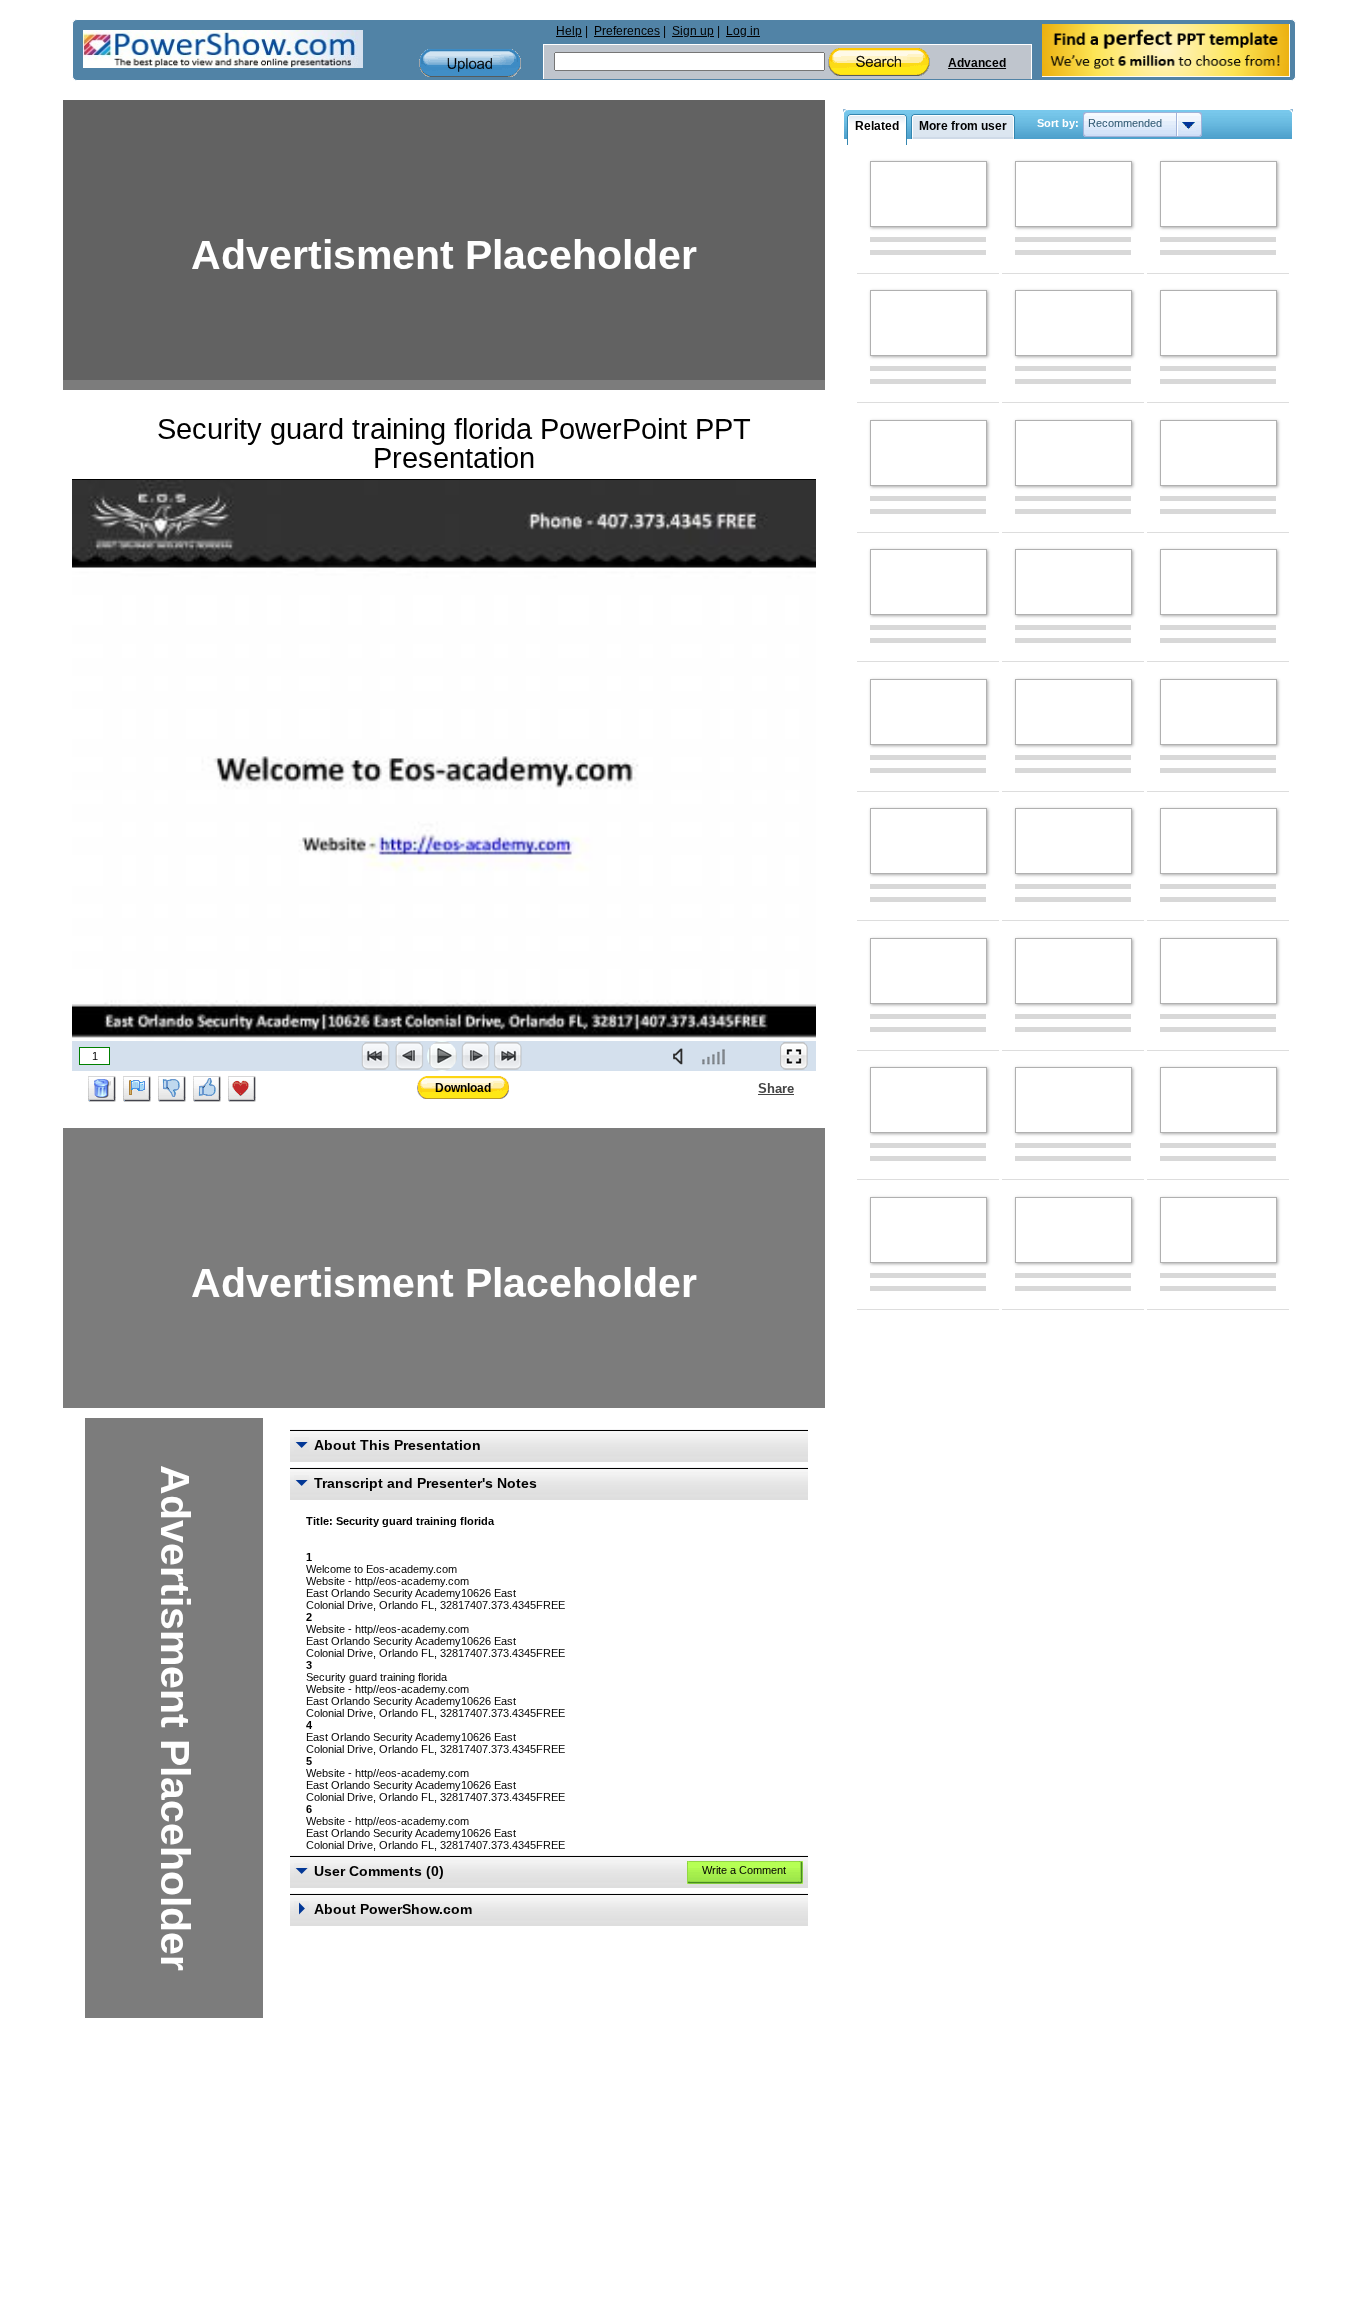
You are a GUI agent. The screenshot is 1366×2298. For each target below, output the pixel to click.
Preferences (627, 31)
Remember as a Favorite (242, 1089)
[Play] (442, 1056)
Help (569, 31)
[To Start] (376, 1056)
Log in (743, 31)
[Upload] (470, 63)
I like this (207, 1089)
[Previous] (409, 1056)
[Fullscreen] (794, 1056)
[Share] (746, 1088)
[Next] (475, 1056)
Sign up (693, 31)
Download (463, 1088)
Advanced (977, 63)
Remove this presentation (102, 1089)
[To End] (508, 1056)
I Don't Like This (172, 1089)
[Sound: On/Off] (682, 1056)
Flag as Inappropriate (137, 1089)
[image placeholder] (928, 194)
